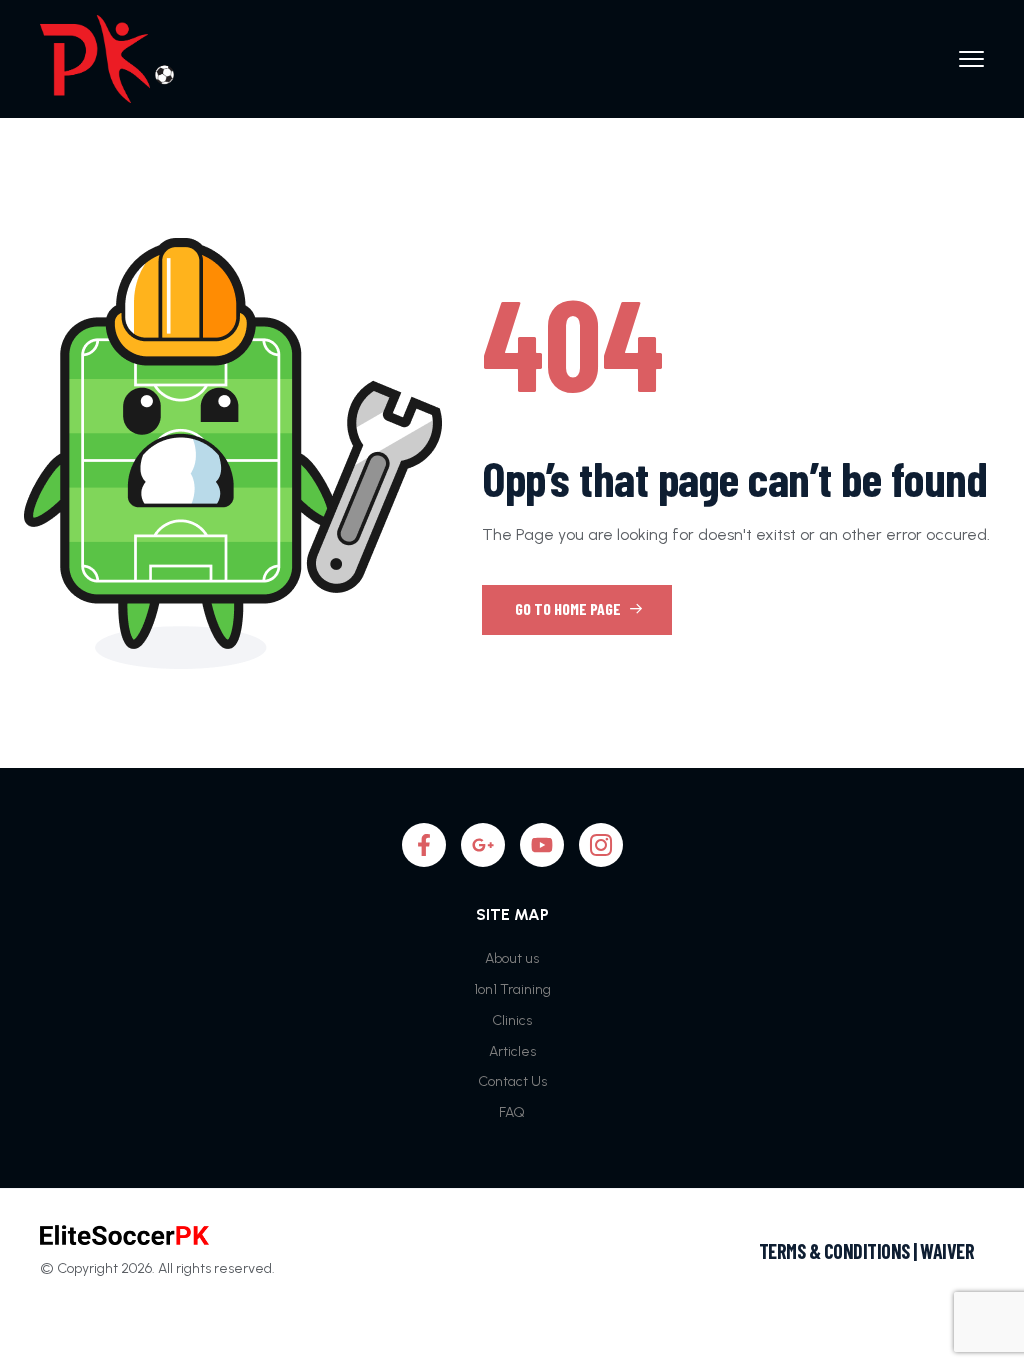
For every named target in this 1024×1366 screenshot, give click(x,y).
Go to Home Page (569, 608)
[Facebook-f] (424, 845)
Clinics (512, 1020)
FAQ (512, 1112)
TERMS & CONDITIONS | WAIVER (867, 1251)
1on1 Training (512, 989)
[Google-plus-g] (483, 845)
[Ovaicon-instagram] (601, 845)
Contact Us (512, 1081)
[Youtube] (542, 845)
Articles (512, 1051)
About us (512, 958)
